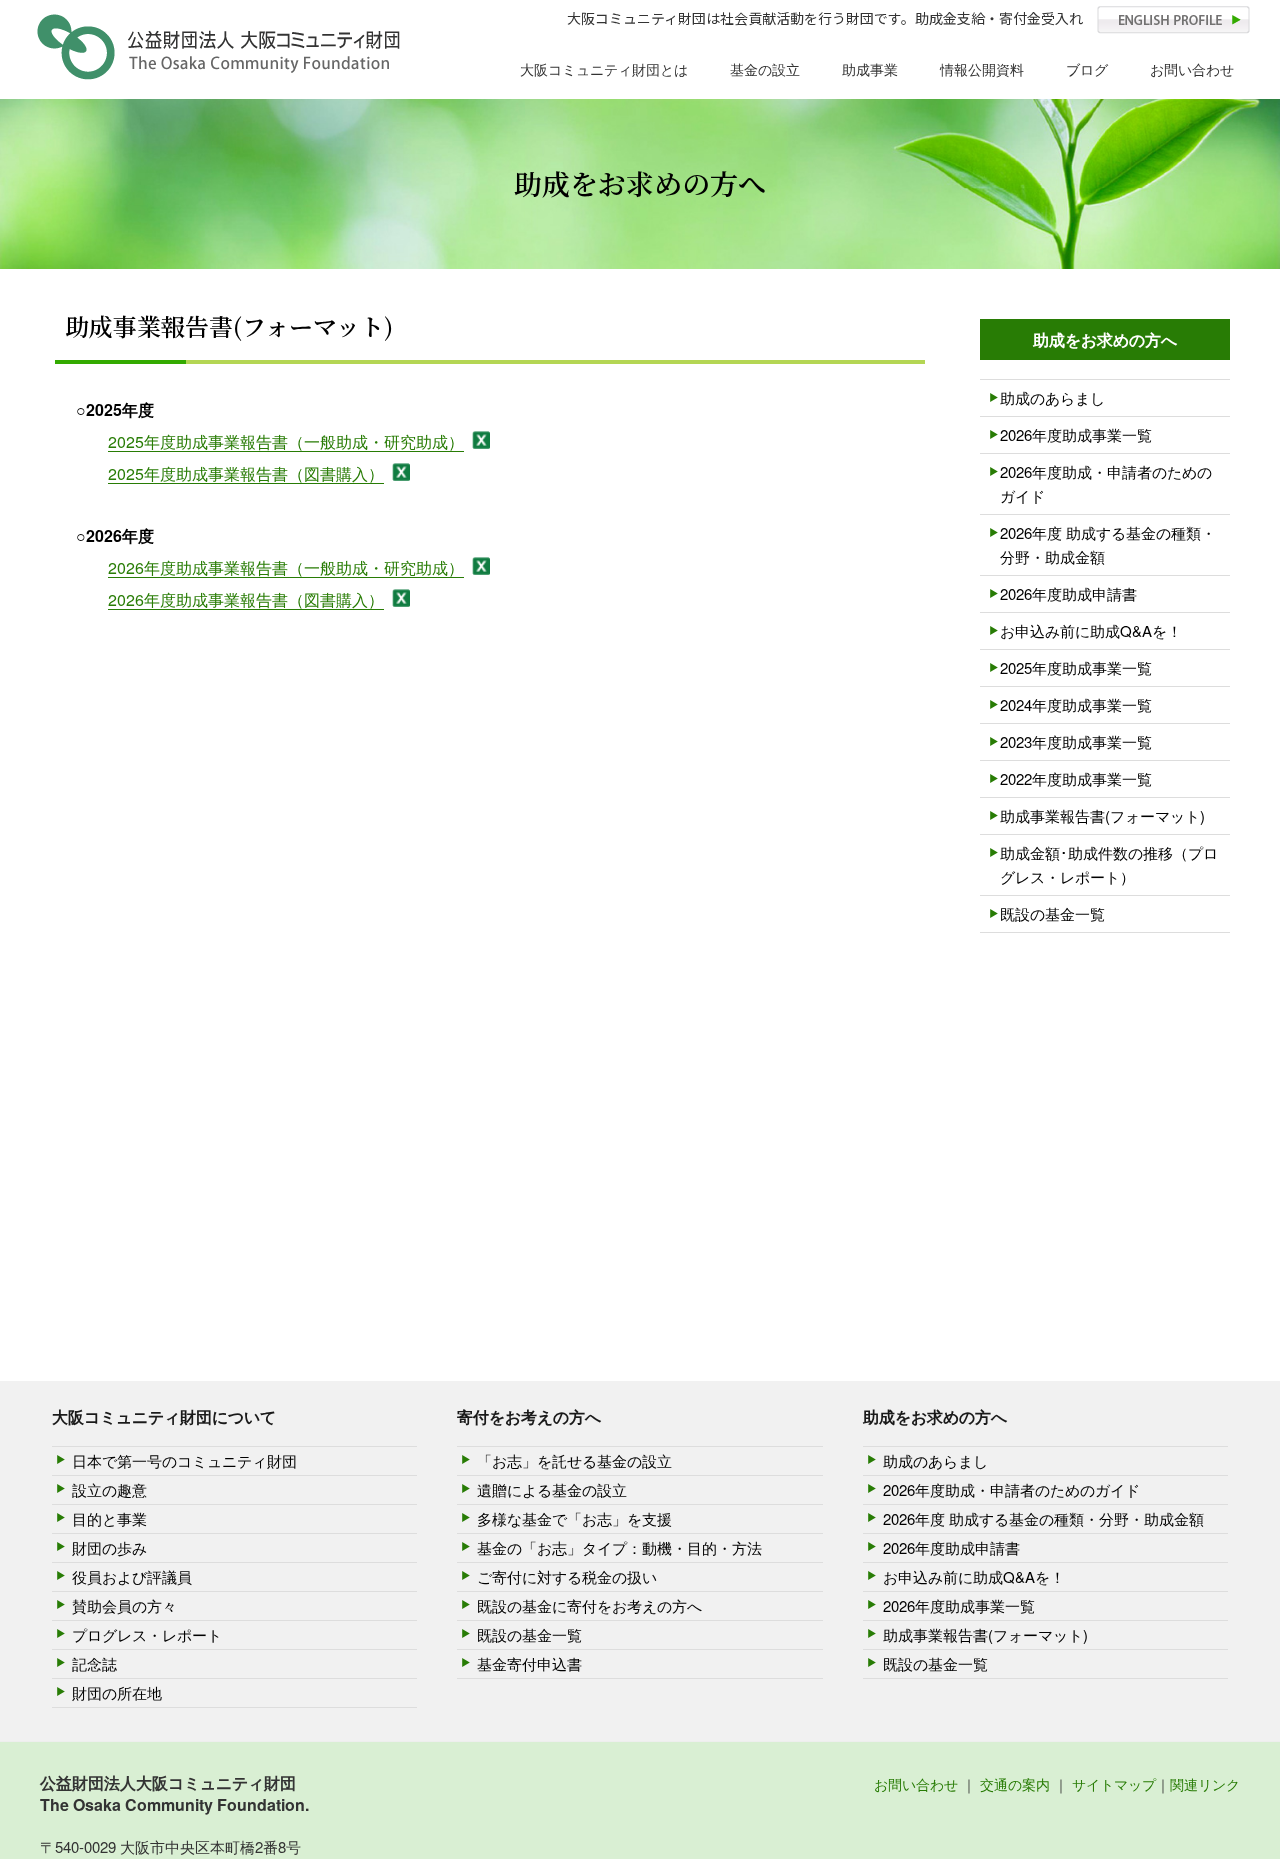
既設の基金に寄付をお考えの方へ (589, 1605)
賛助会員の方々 (124, 1605)
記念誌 (94, 1663)
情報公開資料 (982, 69)
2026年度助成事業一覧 (1076, 434)
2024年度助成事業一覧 (1076, 704)
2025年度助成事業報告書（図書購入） (246, 473)
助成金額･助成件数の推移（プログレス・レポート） (1109, 864)
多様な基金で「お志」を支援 (574, 1518)
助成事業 (870, 69)
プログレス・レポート (147, 1634)
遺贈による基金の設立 (552, 1489)
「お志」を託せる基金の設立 (574, 1460)
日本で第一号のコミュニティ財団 (184, 1460)
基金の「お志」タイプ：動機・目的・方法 (619, 1547)
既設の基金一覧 (1052, 913)
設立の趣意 (109, 1489)
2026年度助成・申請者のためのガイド (1106, 483)
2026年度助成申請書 (1068, 593)
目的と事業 (109, 1518)
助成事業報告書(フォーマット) (1102, 815)
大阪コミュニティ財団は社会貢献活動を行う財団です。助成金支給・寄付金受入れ (825, 18)
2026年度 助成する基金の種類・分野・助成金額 (1108, 544)
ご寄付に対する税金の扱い (567, 1576)
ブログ (1087, 69)
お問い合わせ (1192, 69)
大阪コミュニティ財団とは (604, 69)
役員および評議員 (132, 1576)
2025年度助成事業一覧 (1076, 667)
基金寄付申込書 (529, 1663)
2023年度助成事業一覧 (1076, 741)
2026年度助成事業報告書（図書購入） (246, 599)
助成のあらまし (1052, 397)
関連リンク (1205, 1784)
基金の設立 (765, 69)
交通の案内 (1015, 1784)
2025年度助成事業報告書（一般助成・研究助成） (286, 441)
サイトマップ (1114, 1784)
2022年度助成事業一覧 (1076, 778)
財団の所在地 (117, 1692)
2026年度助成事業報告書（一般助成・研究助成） (286, 567)
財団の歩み (109, 1547)
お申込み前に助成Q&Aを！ (1091, 630)
